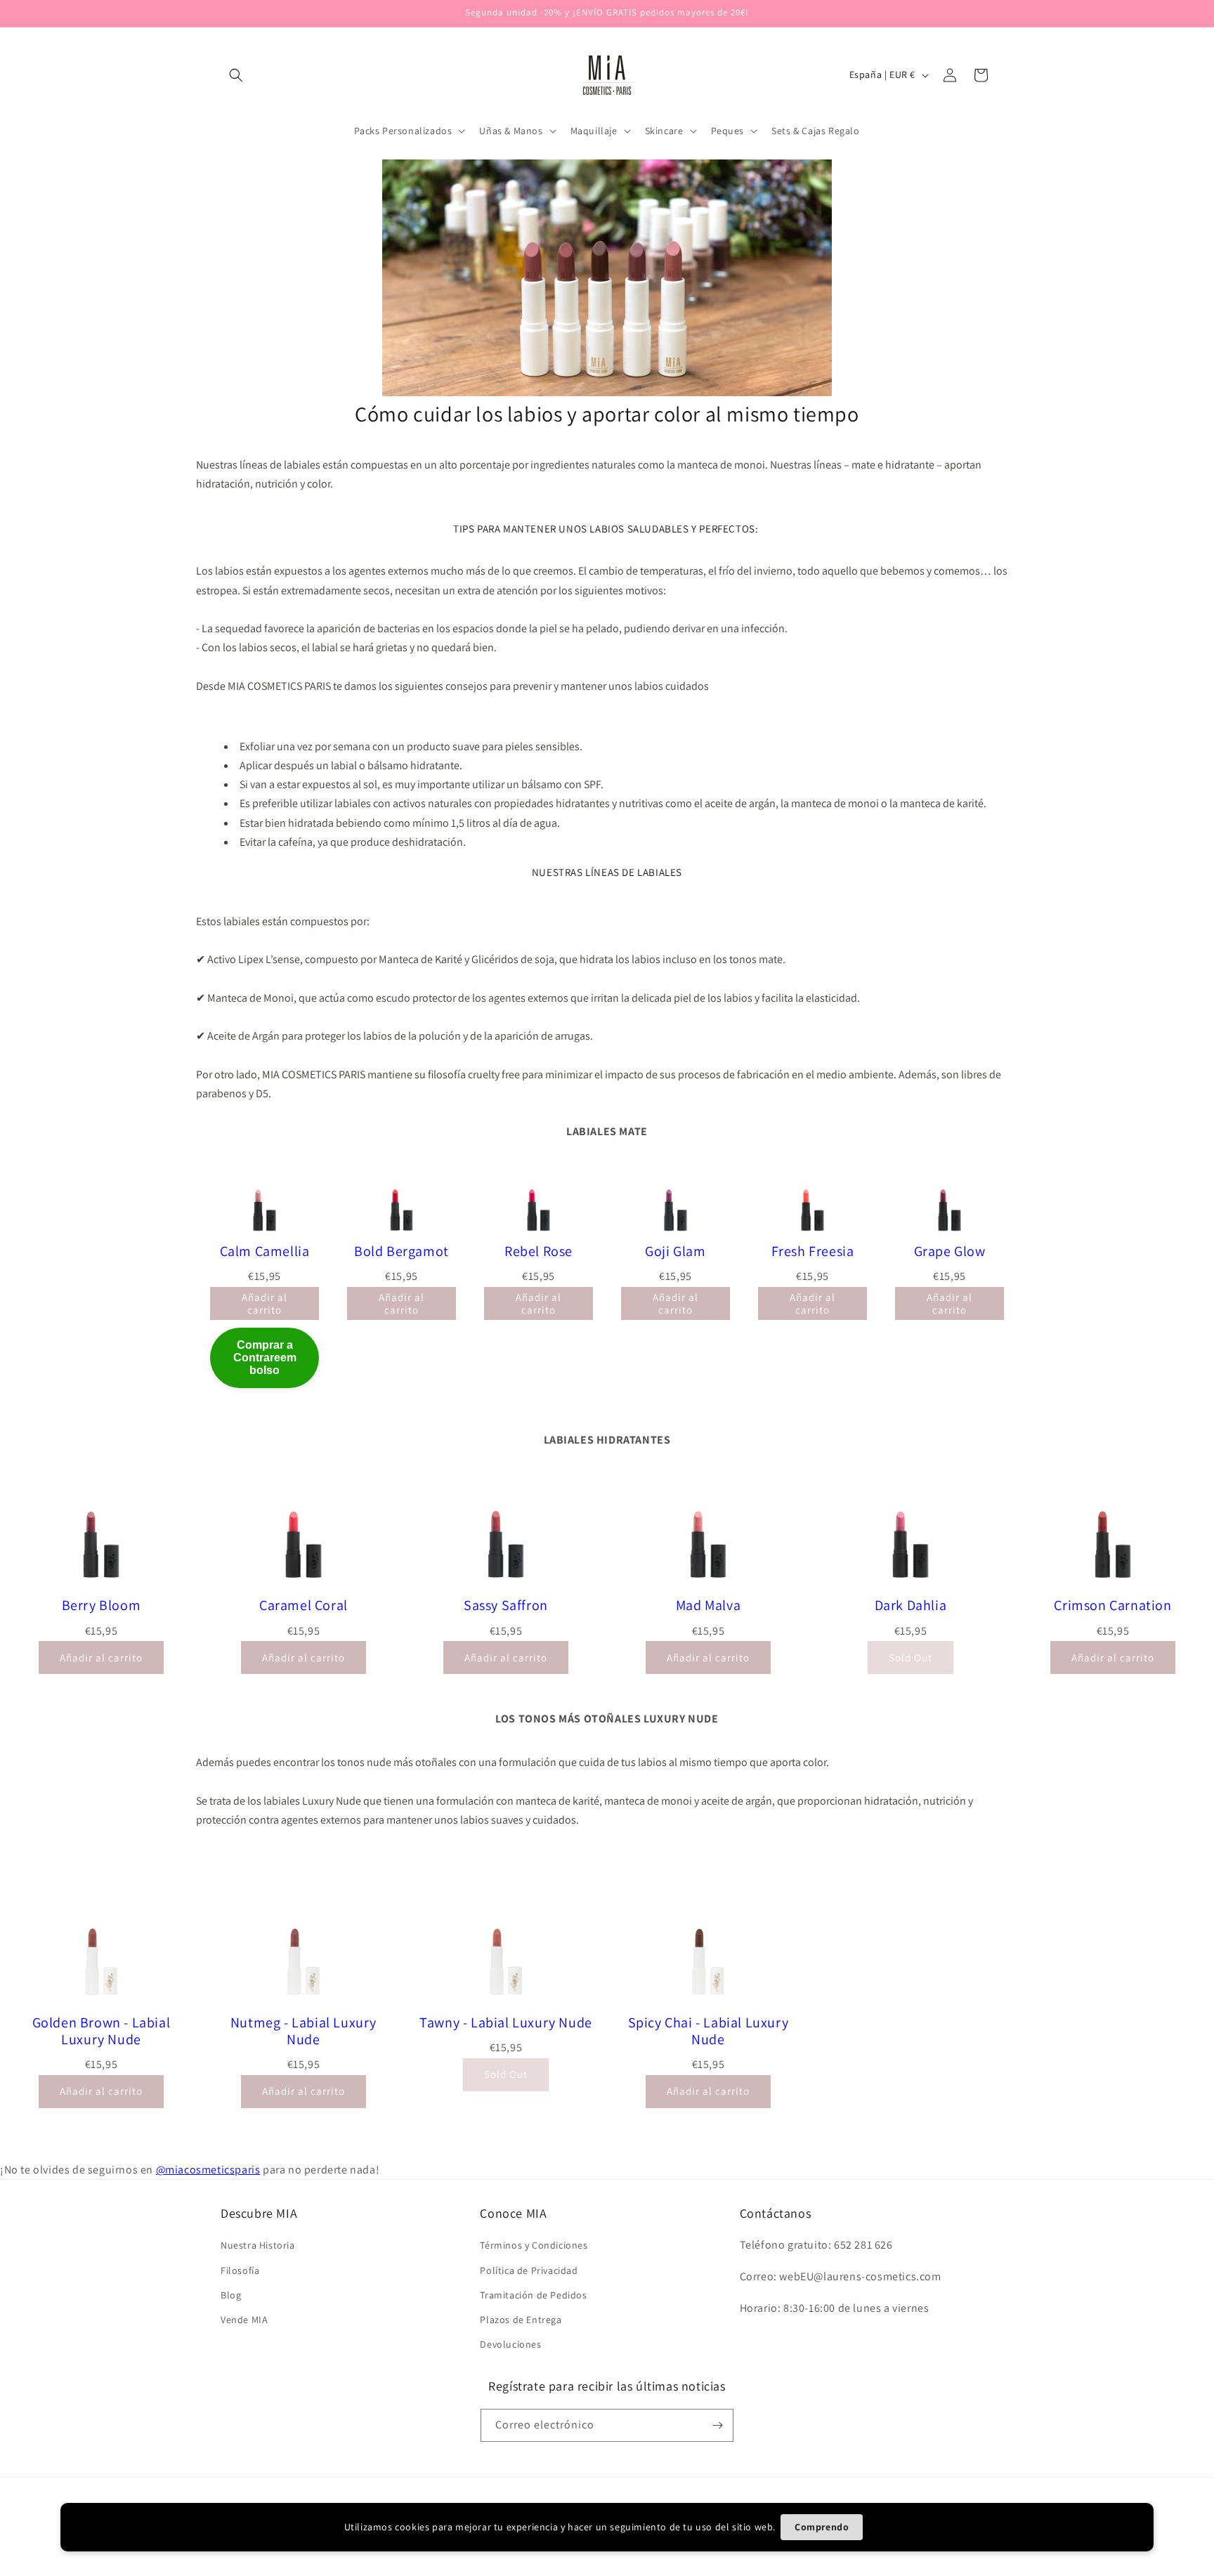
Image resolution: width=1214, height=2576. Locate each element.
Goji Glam (675, 1251)
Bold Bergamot (402, 1251)
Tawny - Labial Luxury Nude (506, 2022)
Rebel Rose (539, 1251)
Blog (231, 2295)
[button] (236, 75)
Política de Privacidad (529, 2270)
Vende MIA (244, 2320)
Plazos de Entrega (521, 2320)
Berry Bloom (102, 1605)
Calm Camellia (265, 1251)
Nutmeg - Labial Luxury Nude (303, 2031)
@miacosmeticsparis (208, 2170)
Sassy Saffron (506, 1605)
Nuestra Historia (258, 2245)
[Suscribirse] (717, 2425)
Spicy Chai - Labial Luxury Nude (709, 2031)
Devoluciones (510, 2344)
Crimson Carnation (1112, 1605)
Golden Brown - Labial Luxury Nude (102, 2031)
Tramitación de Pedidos (533, 2295)
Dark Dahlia (911, 1605)
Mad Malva (708, 1605)
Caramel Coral (303, 1605)
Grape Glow (950, 1251)
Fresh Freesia (813, 1251)
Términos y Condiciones (534, 2245)
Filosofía (240, 2270)
